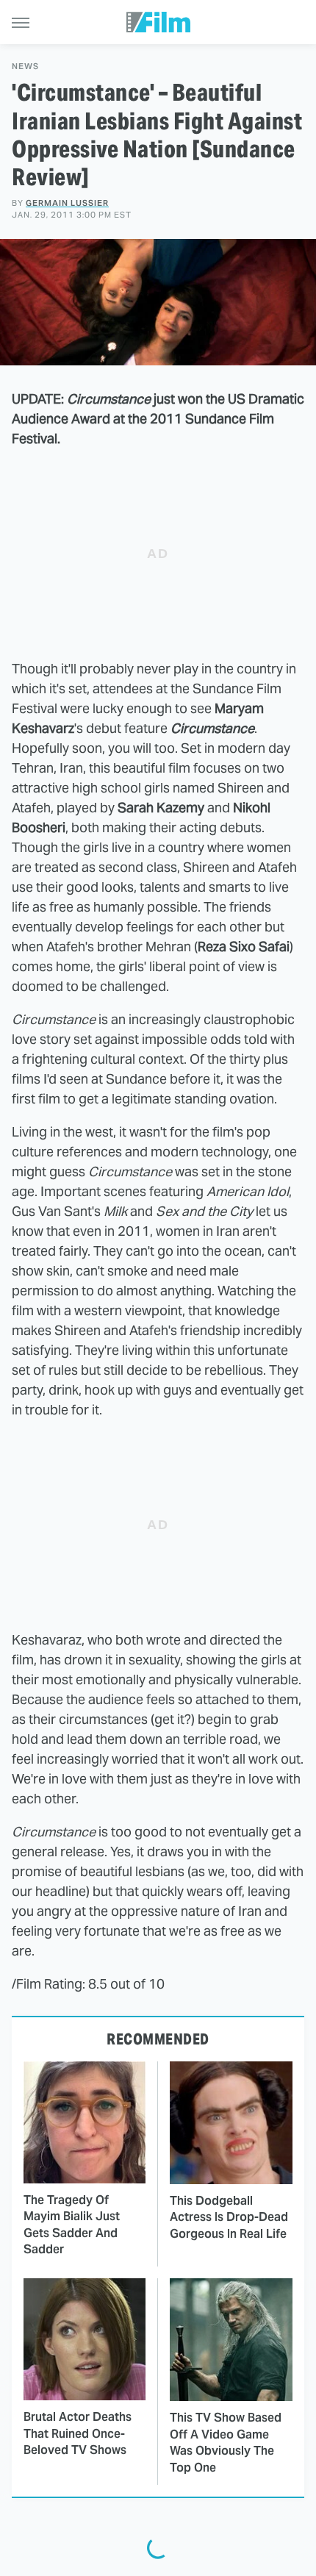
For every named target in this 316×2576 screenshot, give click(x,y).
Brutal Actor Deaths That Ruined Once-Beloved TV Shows (78, 2433)
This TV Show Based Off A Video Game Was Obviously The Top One (226, 2442)
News (25, 67)
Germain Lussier (67, 203)
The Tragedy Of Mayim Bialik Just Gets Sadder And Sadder (72, 2225)
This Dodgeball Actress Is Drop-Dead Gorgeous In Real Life (229, 2217)
